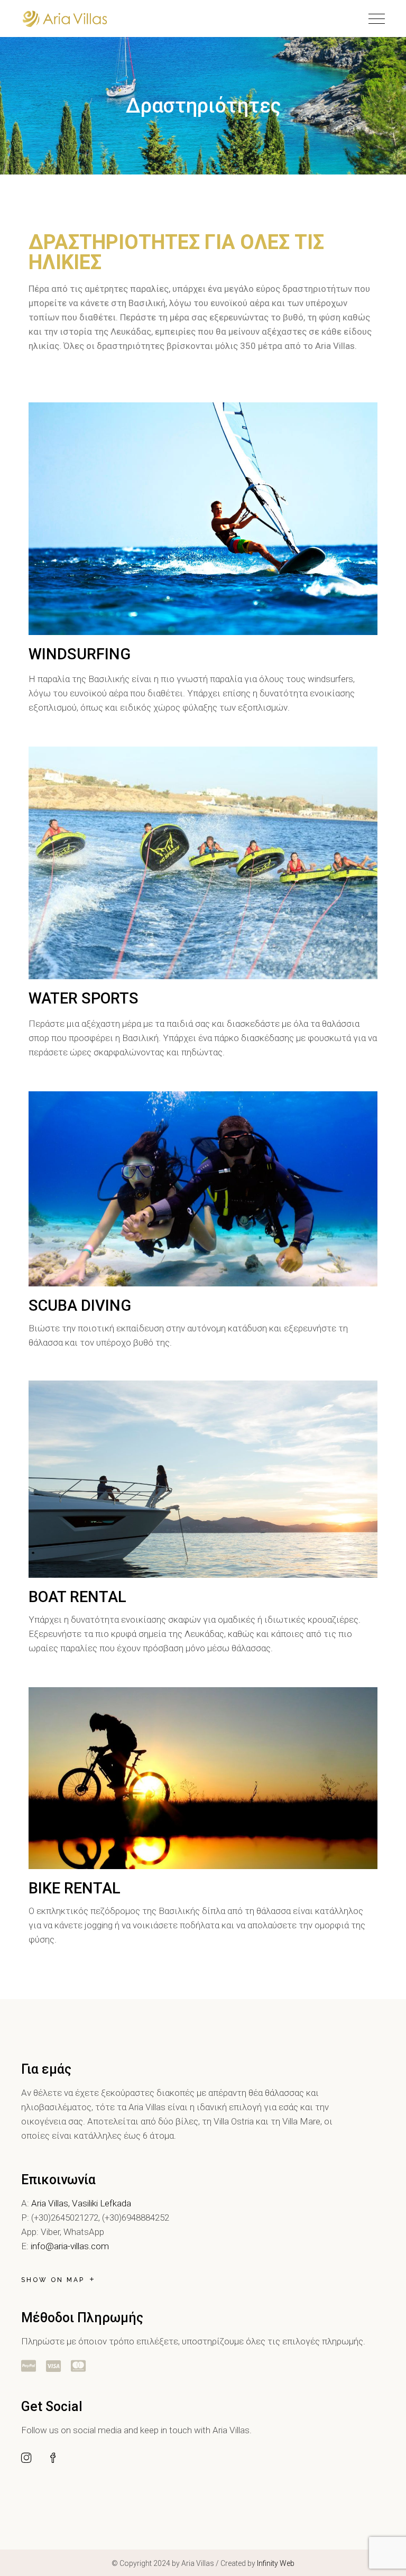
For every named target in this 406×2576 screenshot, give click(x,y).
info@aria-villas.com (70, 2246)
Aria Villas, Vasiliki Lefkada (81, 2203)
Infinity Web (276, 2563)
